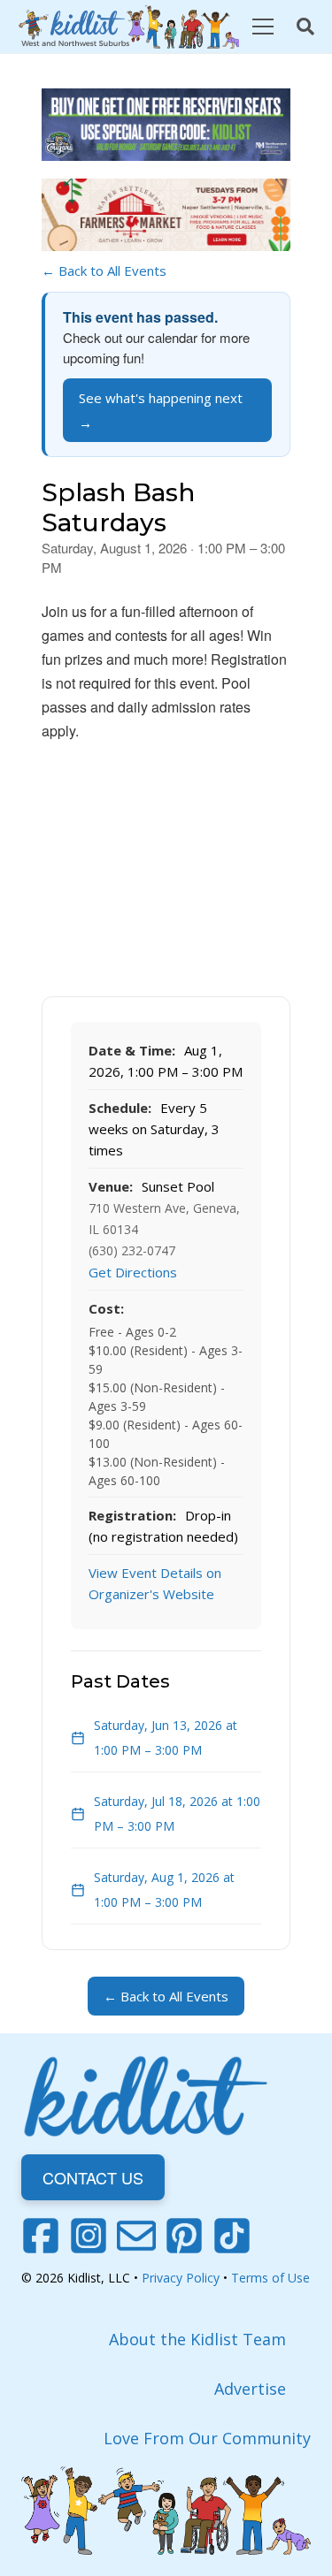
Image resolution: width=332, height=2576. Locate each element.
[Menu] (263, 27)
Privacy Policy (181, 2278)
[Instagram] (89, 2236)
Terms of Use (270, 2278)
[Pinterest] (184, 2236)
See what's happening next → (161, 410)
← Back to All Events (104, 271)
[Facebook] (41, 2236)
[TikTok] (232, 2236)
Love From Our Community (207, 2438)
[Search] (305, 27)
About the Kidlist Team (197, 2339)
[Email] (136, 2236)
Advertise (250, 2389)
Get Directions (133, 1272)
